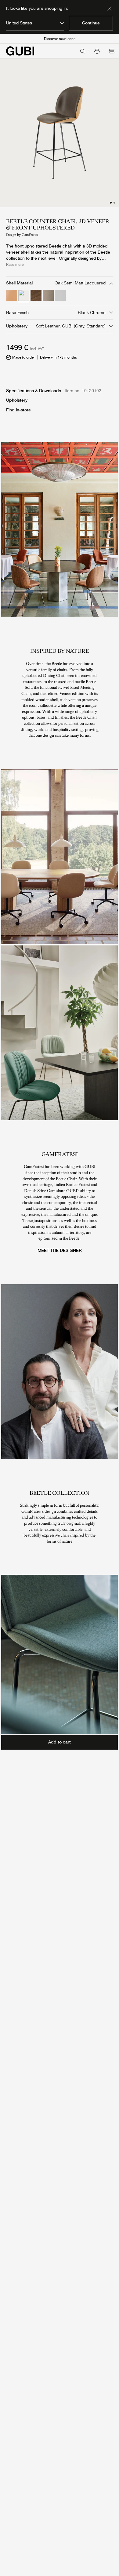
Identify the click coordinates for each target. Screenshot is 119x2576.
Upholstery (17, 400)
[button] (97, 51)
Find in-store (18, 410)
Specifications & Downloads (34, 391)
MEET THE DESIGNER (60, 1250)
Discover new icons (60, 39)
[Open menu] (112, 51)
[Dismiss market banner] (109, 9)
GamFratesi (30, 235)
